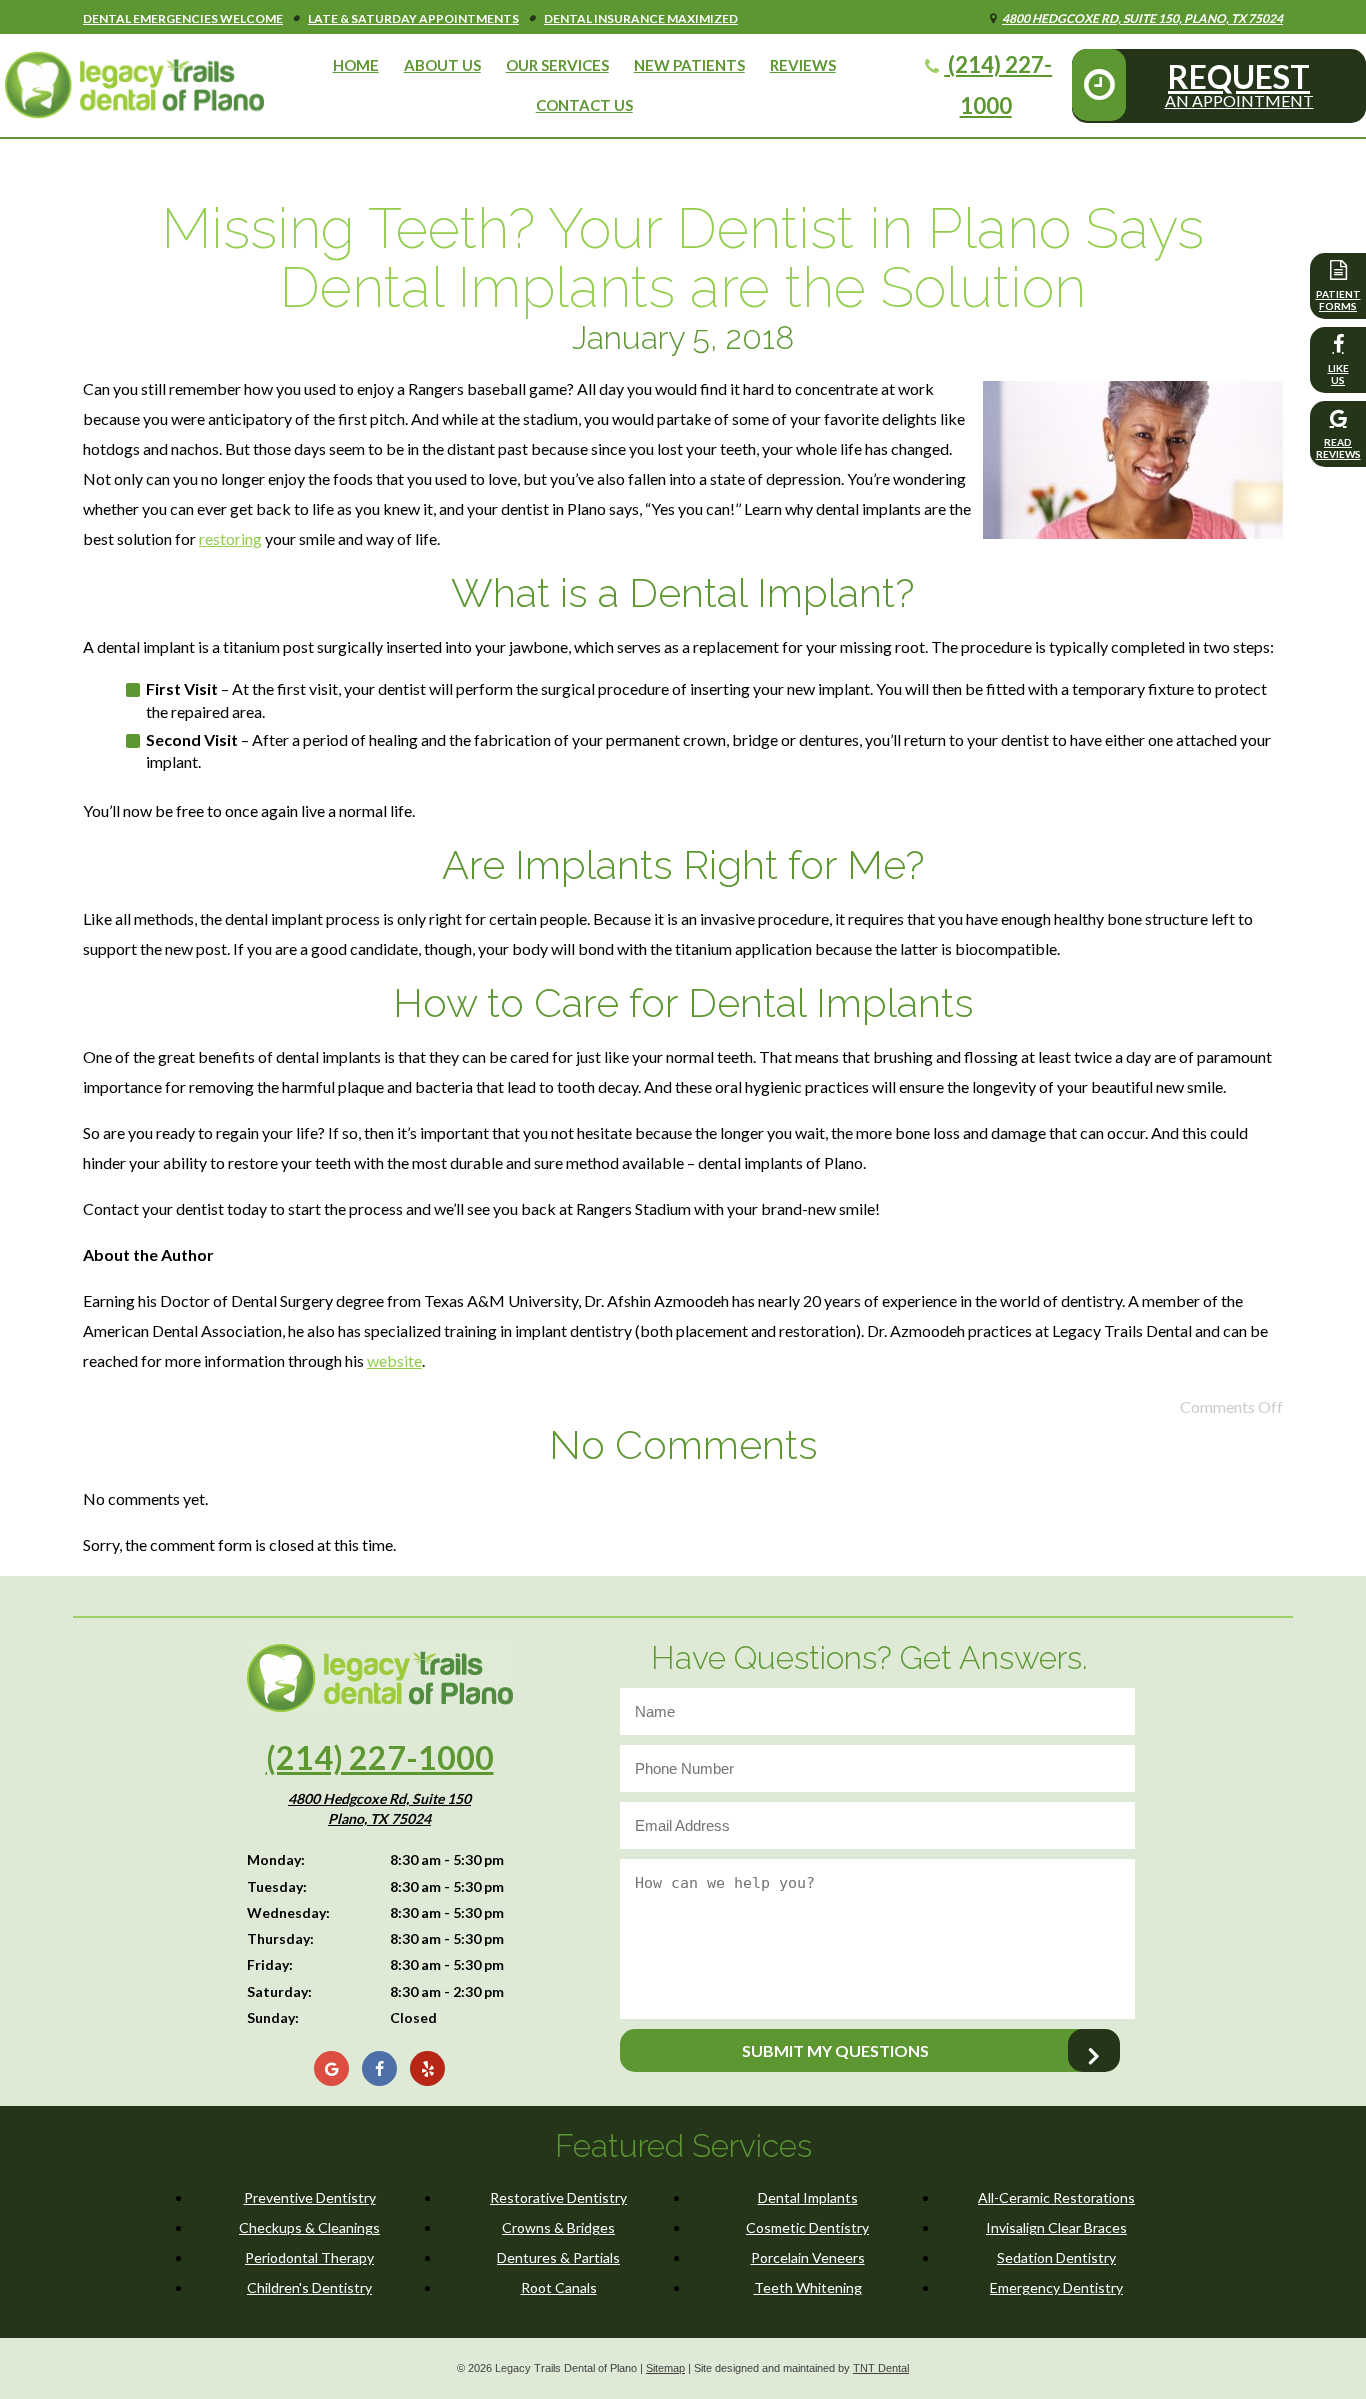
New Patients (689, 65)
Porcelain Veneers (808, 2257)
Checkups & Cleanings (309, 2227)
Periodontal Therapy (309, 2257)
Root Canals (559, 2287)
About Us (442, 65)
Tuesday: (277, 1886)
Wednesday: (288, 1912)
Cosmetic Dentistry (807, 2227)
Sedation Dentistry (1056, 2257)
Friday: (270, 1964)
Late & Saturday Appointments (413, 18)
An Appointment (1239, 83)
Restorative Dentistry (558, 2197)
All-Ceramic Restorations (1056, 2197)
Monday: (276, 1859)
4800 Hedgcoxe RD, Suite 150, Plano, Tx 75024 (1142, 18)
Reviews (803, 65)
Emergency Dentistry (1056, 2287)
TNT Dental (881, 2368)
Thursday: (280, 1938)
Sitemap (665, 2368)
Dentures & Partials (558, 2257)
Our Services (557, 65)
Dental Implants (808, 2197)
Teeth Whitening (808, 2287)
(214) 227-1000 (998, 85)
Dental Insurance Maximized (641, 18)
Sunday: (273, 2017)
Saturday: (279, 1991)
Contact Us (584, 105)
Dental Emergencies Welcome (183, 18)
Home (356, 65)
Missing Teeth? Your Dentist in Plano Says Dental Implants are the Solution (683, 258)
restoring (230, 538)
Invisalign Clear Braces (1056, 2227)
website (394, 1360)
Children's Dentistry (309, 2287)
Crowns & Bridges (558, 2227)
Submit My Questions (835, 2050)
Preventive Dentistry (310, 2197)
